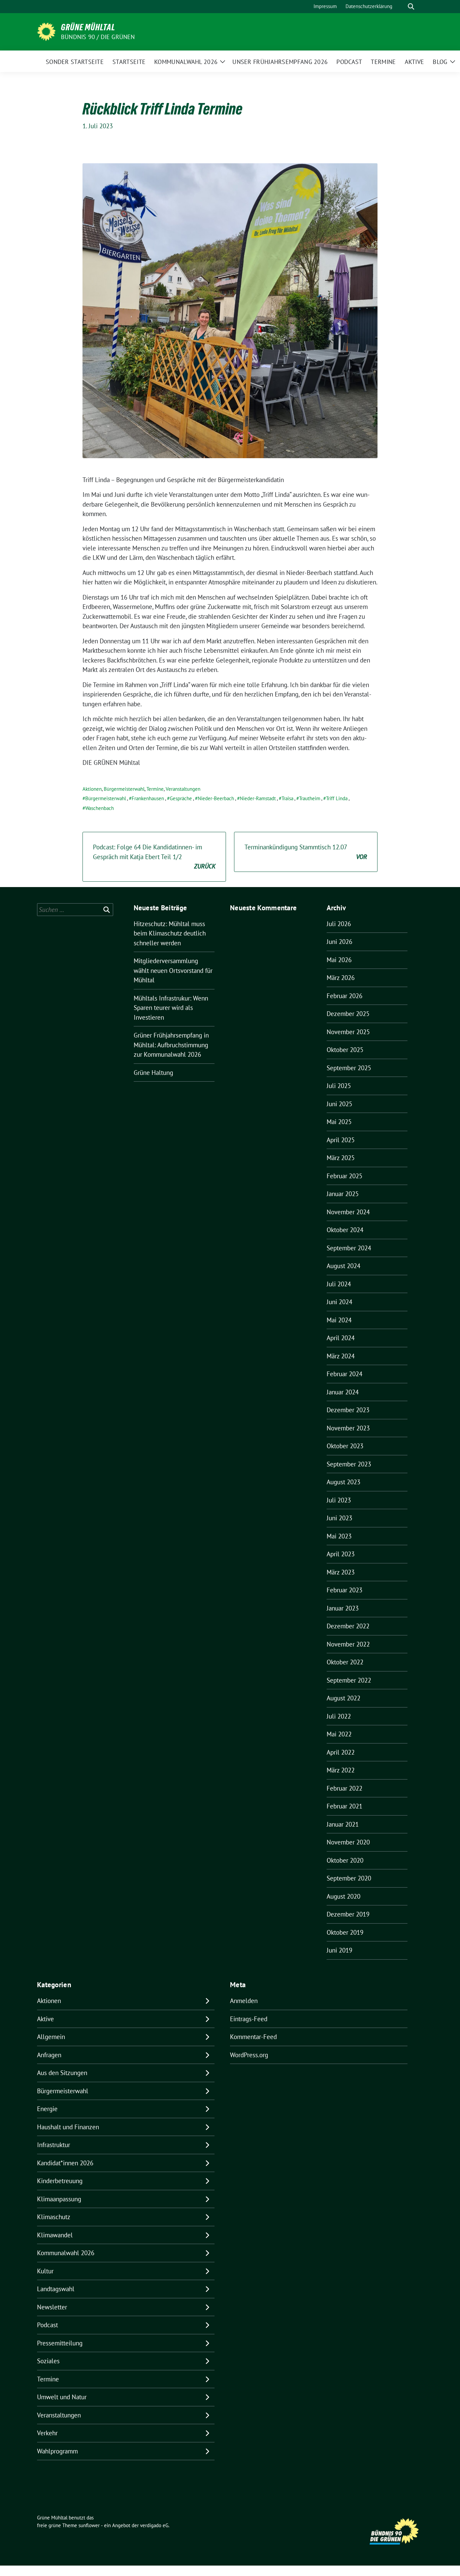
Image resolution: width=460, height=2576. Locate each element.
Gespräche (181, 798)
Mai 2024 (339, 1320)
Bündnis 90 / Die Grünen (98, 37)
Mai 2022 (339, 1734)
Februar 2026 (344, 996)
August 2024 (343, 1266)
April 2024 (341, 1338)
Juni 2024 (339, 1302)
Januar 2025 (343, 1194)
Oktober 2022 (345, 1662)
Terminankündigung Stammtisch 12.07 (306, 852)
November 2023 (348, 1428)
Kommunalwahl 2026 (66, 2253)
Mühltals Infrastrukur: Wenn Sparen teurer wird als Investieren (171, 1008)
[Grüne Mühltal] (46, 31)
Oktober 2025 (345, 1050)
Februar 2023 (344, 1590)
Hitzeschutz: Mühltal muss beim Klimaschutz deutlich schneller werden (170, 933)
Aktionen (92, 789)
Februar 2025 (344, 1176)
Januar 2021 (343, 1824)
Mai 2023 (339, 1536)
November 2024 (348, 1212)
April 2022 (341, 1752)
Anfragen (49, 2055)
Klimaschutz (54, 2217)
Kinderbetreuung (60, 2181)
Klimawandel (55, 2235)
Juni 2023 (339, 1518)
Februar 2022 (344, 1788)
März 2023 (341, 1572)
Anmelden (244, 2001)
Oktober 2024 (345, 1230)
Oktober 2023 (345, 1446)
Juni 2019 (339, 1950)
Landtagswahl (56, 2289)
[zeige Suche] (411, 7)
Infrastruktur (54, 2145)
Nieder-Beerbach (216, 798)
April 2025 (341, 1140)
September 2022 (349, 1680)
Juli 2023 (339, 1500)
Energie (47, 2109)
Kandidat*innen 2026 (65, 2163)
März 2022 (341, 1770)
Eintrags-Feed (249, 2019)
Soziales (48, 2361)
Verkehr (47, 2433)
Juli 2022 (339, 1716)
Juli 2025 (339, 1086)
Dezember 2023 (348, 1410)
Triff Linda (337, 798)
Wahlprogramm (57, 2451)
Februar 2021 (344, 1806)
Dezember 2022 (348, 1626)
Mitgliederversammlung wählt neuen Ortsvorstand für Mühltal (173, 970)
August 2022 (343, 1698)
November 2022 (348, 1644)
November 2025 (348, 1032)
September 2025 (349, 1068)
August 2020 (343, 1896)
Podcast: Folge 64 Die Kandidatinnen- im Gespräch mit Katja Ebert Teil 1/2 (154, 857)
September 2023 (349, 1464)
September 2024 (349, 1248)
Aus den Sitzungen (62, 2073)
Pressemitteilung (60, 2343)
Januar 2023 (343, 1608)
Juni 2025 (339, 1104)
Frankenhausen (148, 798)
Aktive (45, 2019)
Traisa (287, 798)
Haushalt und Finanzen (68, 2127)
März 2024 (341, 1356)
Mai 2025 (339, 1122)
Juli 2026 (339, 924)
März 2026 (341, 978)
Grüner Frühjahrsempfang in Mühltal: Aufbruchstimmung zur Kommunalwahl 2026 (171, 1045)
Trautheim (310, 798)
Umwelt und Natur (62, 2397)
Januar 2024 (343, 1392)
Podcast (47, 2325)
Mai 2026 (339, 960)
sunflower (89, 2525)
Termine (155, 789)
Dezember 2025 (348, 1014)
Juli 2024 (339, 1284)
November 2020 (348, 1842)
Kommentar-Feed (253, 2037)
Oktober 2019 (345, 1932)
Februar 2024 (344, 1374)
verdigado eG (154, 2525)
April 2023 (341, 1554)
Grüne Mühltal (88, 27)
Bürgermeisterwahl (124, 789)
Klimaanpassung (59, 2199)
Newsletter (52, 2307)
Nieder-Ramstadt (258, 798)
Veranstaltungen (183, 789)
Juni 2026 (339, 942)
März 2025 (341, 1158)
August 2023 (343, 1482)
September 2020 (349, 1878)
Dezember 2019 (348, 1914)
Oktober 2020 (345, 1860)
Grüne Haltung (153, 1073)
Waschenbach (100, 808)
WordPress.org (249, 2055)
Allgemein (51, 2037)
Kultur (45, 2271)
